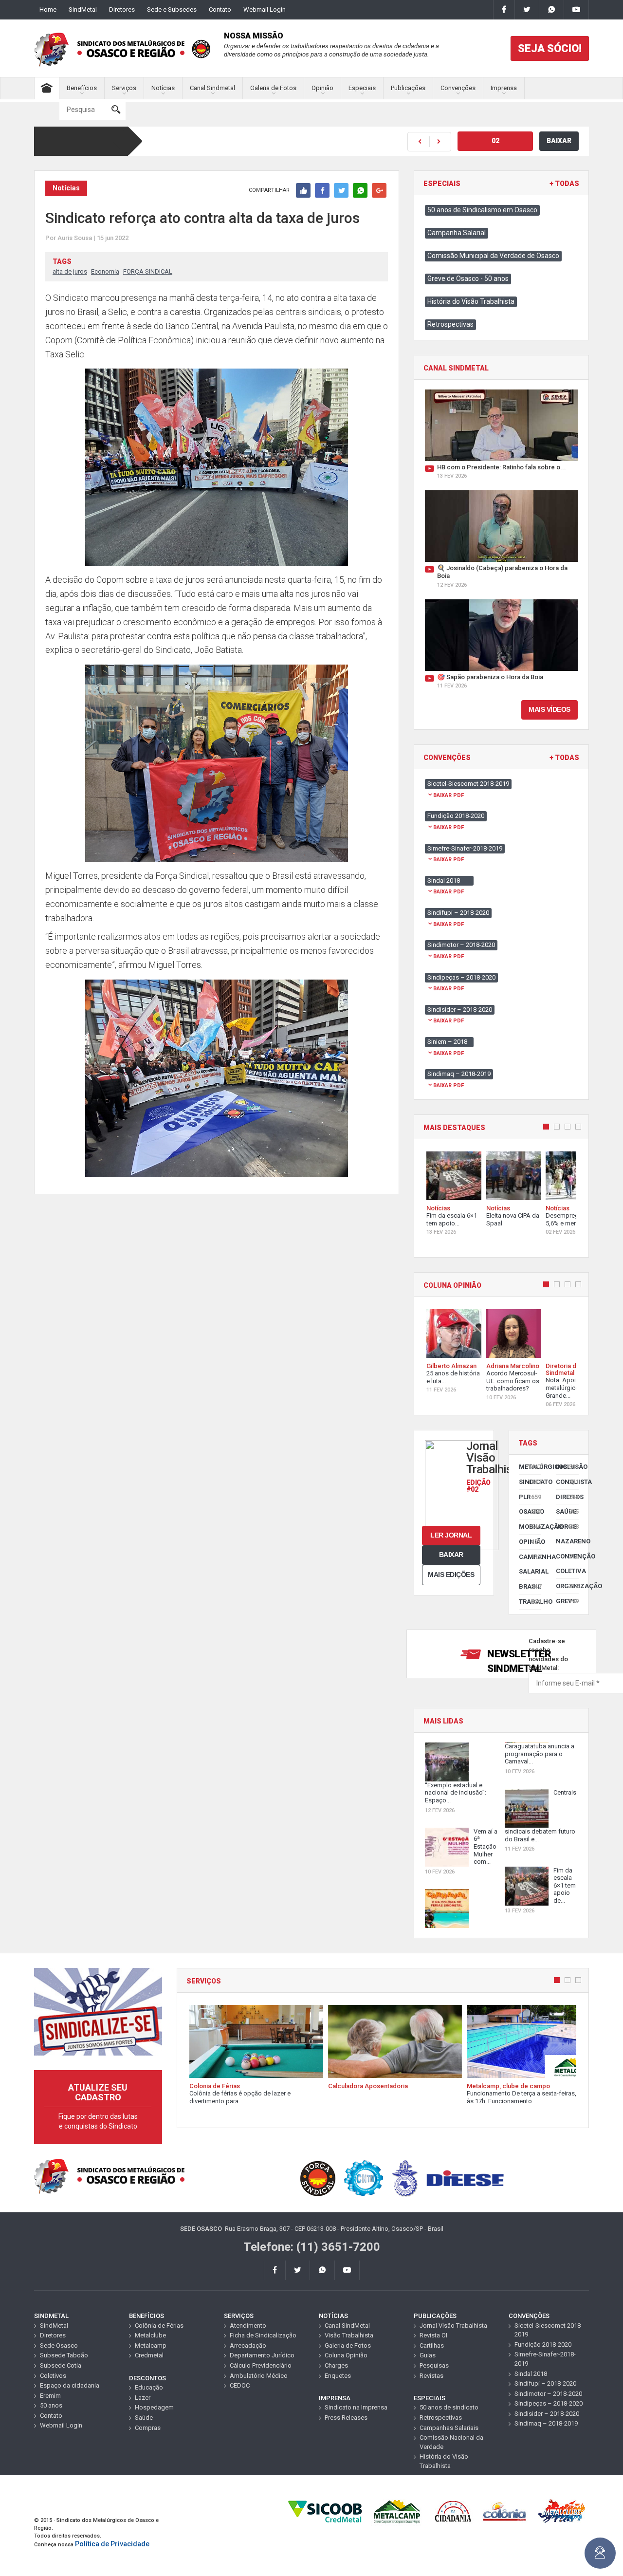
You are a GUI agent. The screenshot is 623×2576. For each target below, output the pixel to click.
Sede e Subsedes (172, 9)
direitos (567, 1497)
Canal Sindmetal (212, 88)
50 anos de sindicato (449, 2407)
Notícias (163, 88)
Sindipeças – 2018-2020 (549, 2403)
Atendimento (248, 2326)
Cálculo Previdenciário (261, 2365)
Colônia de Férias (159, 2326)
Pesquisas (434, 2365)
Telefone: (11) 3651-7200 (312, 2247)
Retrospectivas (450, 324)
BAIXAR (559, 141)
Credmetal (149, 2355)
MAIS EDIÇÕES (451, 1575)
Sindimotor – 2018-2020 (548, 2394)
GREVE (567, 1601)
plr (530, 1497)
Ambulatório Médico (259, 2376)
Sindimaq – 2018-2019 (546, 2423)
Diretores (122, 9)
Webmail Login (265, 9)
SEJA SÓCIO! (550, 48)
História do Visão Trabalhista (471, 301)
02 (495, 141)
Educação (149, 2387)
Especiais (362, 88)
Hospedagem (154, 2407)
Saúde (567, 1511)
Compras (148, 2428)
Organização (567, 1586)
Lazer (143, 2398)
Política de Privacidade (112, 2544)
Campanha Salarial (457, 233)
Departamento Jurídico (262, 2355)
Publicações (408, 88)
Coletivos (53, 2376)
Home (48, 9)
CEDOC (240, 2385)
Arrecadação (248, 2345)
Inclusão (567, 1467)
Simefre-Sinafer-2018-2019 (545, 2359)
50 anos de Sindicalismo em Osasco (482, 210)
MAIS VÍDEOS (550, 709)
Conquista (567, 1482)
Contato (220, 9)
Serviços (124, 88)
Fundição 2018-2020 (543, 2344)
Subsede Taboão (64, 2355)
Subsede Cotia (61, 2365)
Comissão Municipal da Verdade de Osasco (493, 256)
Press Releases (346, 2418)
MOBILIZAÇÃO (530, 1527)
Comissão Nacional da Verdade (451, 2442)
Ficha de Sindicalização (263, 2335)
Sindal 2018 (531, 2374)
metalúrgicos (530, 1467)
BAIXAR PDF (449, 795)
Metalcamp (151, 2345)
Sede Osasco (59, 2345)
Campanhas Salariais (449, 2428)
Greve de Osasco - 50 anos (468, 278)
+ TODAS (564, 184)
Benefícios (82, 88)
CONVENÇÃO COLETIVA (567, 1564)
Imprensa (504, 88)
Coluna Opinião (346, 2355)
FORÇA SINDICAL (148, 271)
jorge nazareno (567, 1534)
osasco (530, 1511)
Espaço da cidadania (70, 2385)
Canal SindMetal (347, 2326)
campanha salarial (530, 1564)
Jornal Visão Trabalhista (453, 2326)
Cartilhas (432, 2345)
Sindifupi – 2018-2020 (545, 2383)
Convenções (458, 88)
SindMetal (83, 9)
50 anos (51, 2405)
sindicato (530, 1482)
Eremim (50, 2396)
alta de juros (70, 271)
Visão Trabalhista (349, 2335)
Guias (428, 2355)
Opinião (322, 88)
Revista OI (433, 2335)
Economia (105, 271)
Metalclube (150, 2335)
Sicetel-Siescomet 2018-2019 (549, 2330)
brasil (530, 1586)
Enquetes (338, 2376)
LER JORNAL (451, 1535)
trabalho (530, 1602)
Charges (336, 2365)
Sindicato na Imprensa (356, 2407)
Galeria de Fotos (273, 88)
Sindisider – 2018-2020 (547, 2414)
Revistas (431, 2376)
